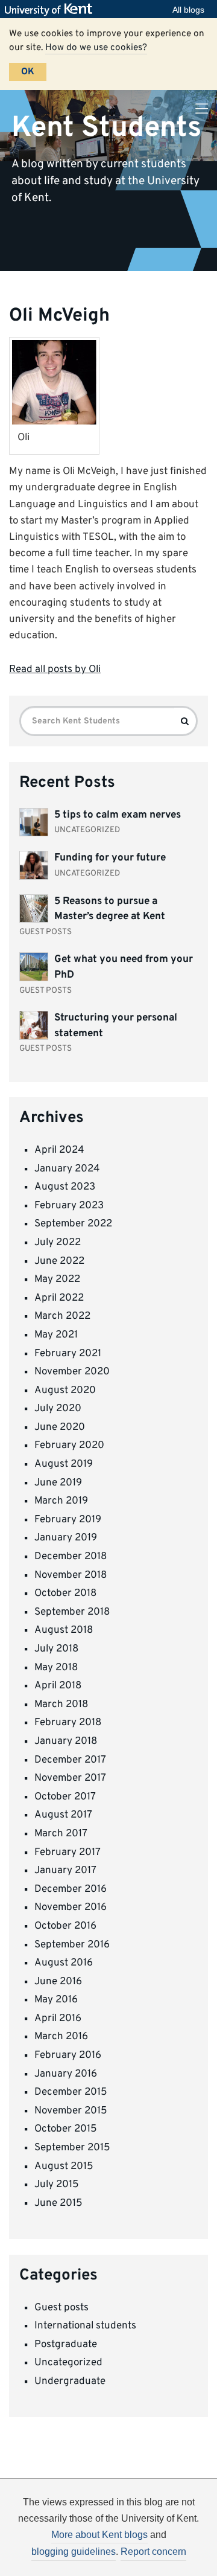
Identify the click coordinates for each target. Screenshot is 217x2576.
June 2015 (58, 2203)
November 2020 (72, 1372)
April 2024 (59, 1150)
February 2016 (68, 2055)
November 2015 (71, 2111)
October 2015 (66, 2129)
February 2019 (68, 1520)
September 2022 (73, 1224)
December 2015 (71, 2092)
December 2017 (70, 1760)
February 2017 (68, 1853)
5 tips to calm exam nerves (118, 815)
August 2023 (65, 1187)
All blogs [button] (188, 10)
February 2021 (68, 1354)
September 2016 (72, 1945)
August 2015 (64, 2167)
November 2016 (71, 1908)
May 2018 (56, 1668)
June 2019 (58, 1483)
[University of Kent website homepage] (52, 10)
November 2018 (71, 1575)
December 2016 (71, 1889)
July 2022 (58, 1243)
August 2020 (65, 1391)
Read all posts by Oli (55, 670)
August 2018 (64, 1630)
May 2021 (56, 1335)
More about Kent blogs (99, 2535)
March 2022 (62, 1316)
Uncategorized (68, 2363)
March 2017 (61, 1834)
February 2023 (69, 1206)
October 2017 (65, 1797)
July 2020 (58, 1409)
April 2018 (58, 1686)
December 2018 (71, 1557)
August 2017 (63, 1815)
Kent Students (106, 127)
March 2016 (61, 2037)
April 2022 (59, 1298)
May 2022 (57, 1280)
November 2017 (70, 1778)
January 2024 (67, 1169)
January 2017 (65, 1871)
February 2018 (68, 1723)
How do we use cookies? (96, 48)
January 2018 (66, 1741)
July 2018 (56, 1649)
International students (85, 2326)
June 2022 (59, 1261)
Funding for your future (110, 858)
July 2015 (57, 2185)
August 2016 (64, 1963)
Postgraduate (66, 2345)
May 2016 (56, 2000)
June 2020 (60, 1427)
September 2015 (72, 2148)
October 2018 (65, 1594)
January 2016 (66, 2074)
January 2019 (66, 1538)
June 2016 (58, 1982)
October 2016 (65, 1926)
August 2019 (64, 1464)
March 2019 (61, 1501)
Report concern (153, 2552)
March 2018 (61, 1705)
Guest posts (61, 2308)
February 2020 (69, 1446)
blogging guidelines (74, 2552)
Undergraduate (70, 2382)
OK (28, 72)
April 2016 (58, 2019)
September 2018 (72, 1612)
